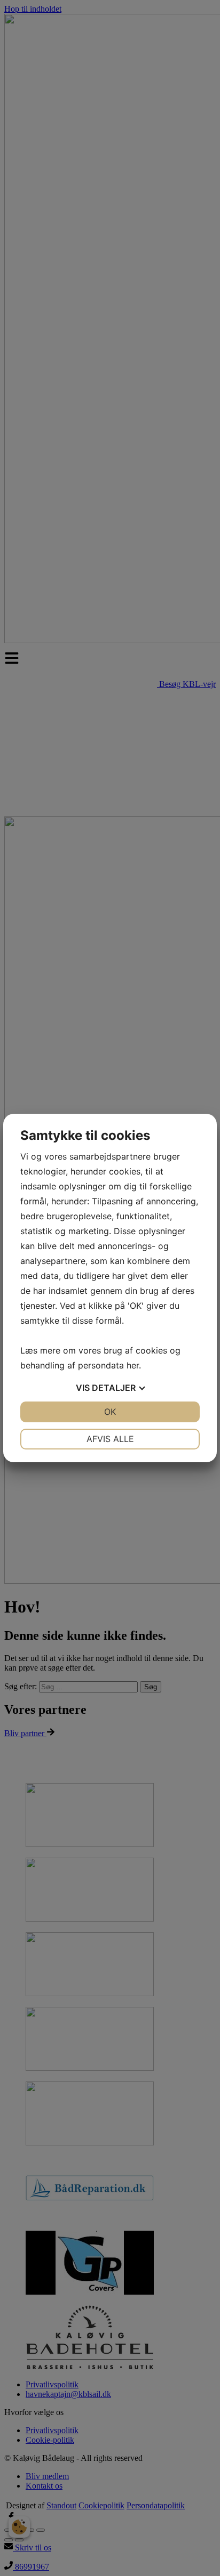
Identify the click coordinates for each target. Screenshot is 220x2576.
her (133, 1365)
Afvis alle (110, 1439)
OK (110, 1412)
